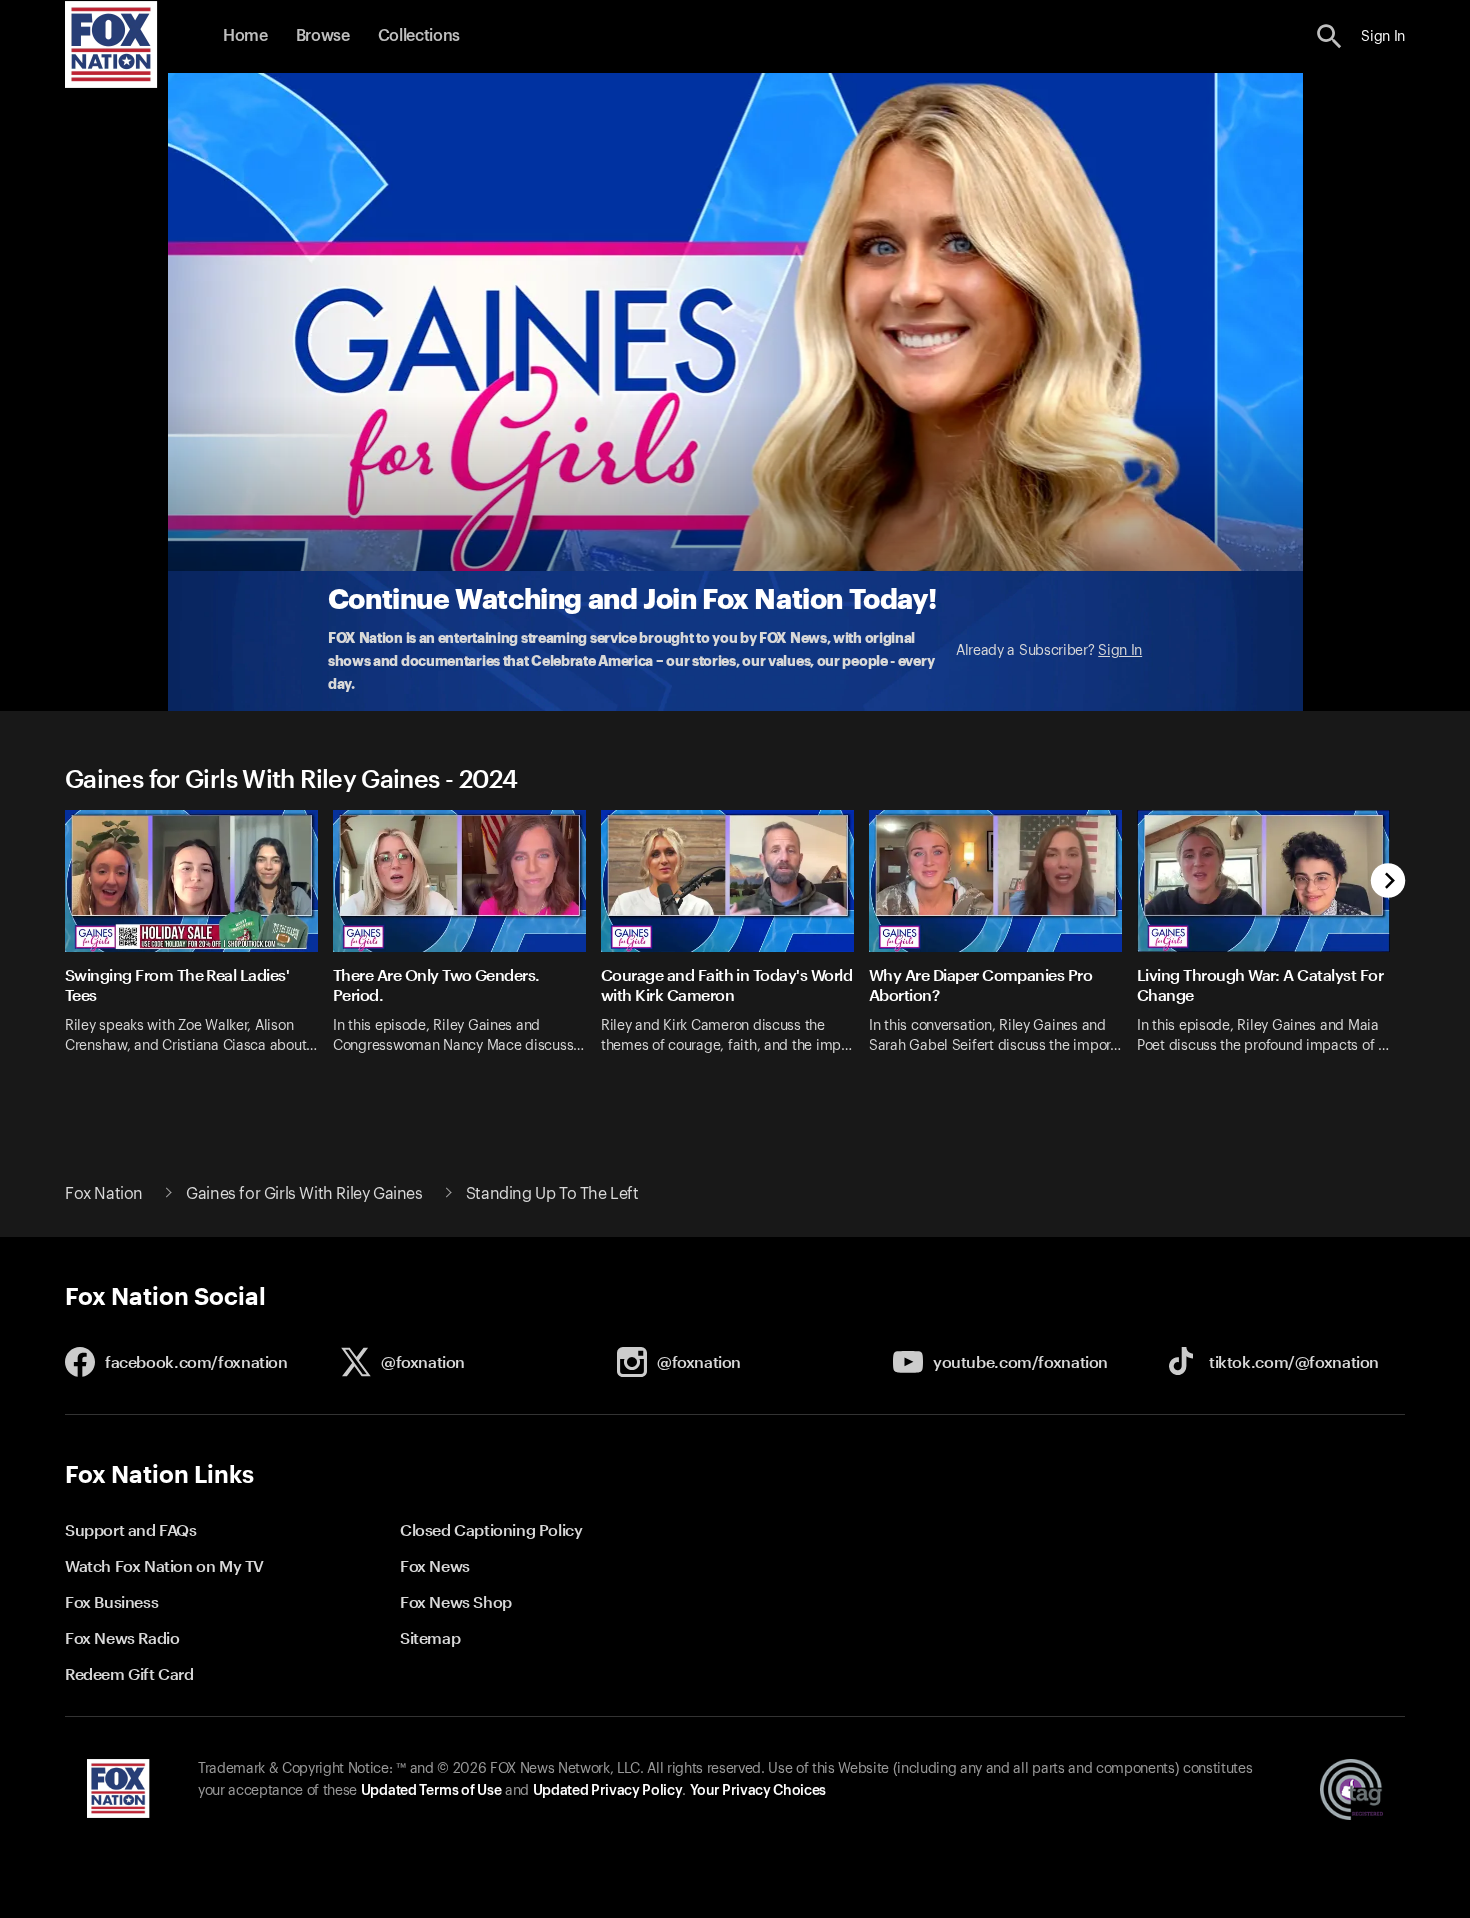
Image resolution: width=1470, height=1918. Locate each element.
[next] (1388, 882)
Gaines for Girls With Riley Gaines (304, 1194)
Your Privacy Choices (758, 1791)
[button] (1329, 36)
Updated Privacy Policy (608, 1791)
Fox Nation (104, 1194)
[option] (199, 945)
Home (245, 36)
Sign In (1120, 651)
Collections (419, 36)
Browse (323, 36)
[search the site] (1329, 36)
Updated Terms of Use (431, 1791)
